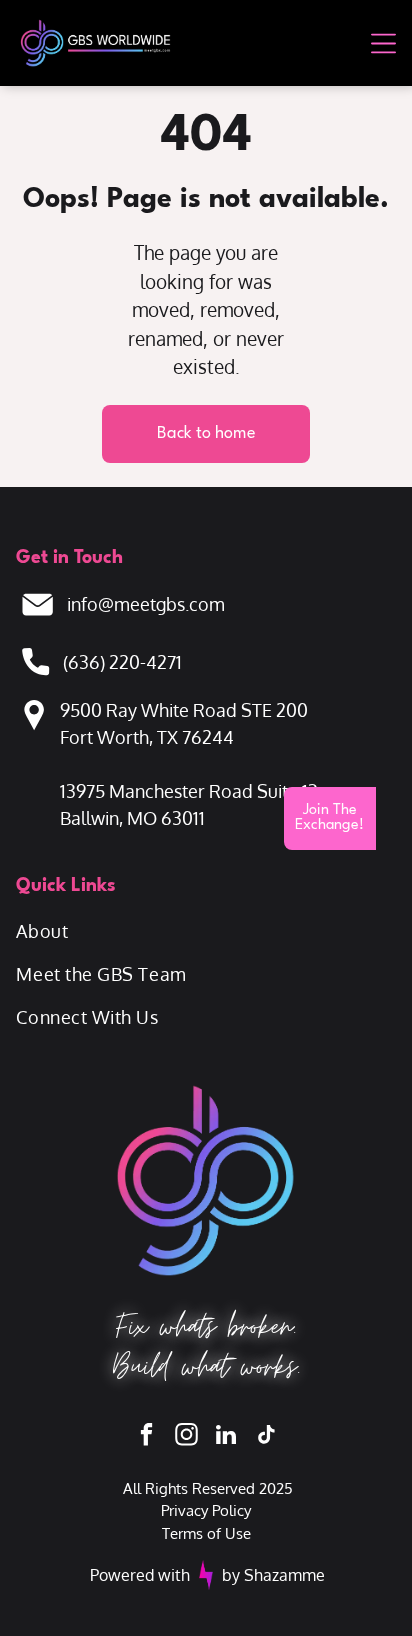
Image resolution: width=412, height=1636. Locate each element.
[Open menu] (383, 43)
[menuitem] (205, 931)
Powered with (140, 1575)
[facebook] (146, 1437)
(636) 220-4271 (122, 662)
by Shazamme (273, 1575)
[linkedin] (226, 1437)
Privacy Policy (206, 1510)
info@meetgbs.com (146, 604)
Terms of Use (206, 1533)
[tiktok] (266, 1437)
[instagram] (186, 1437)
